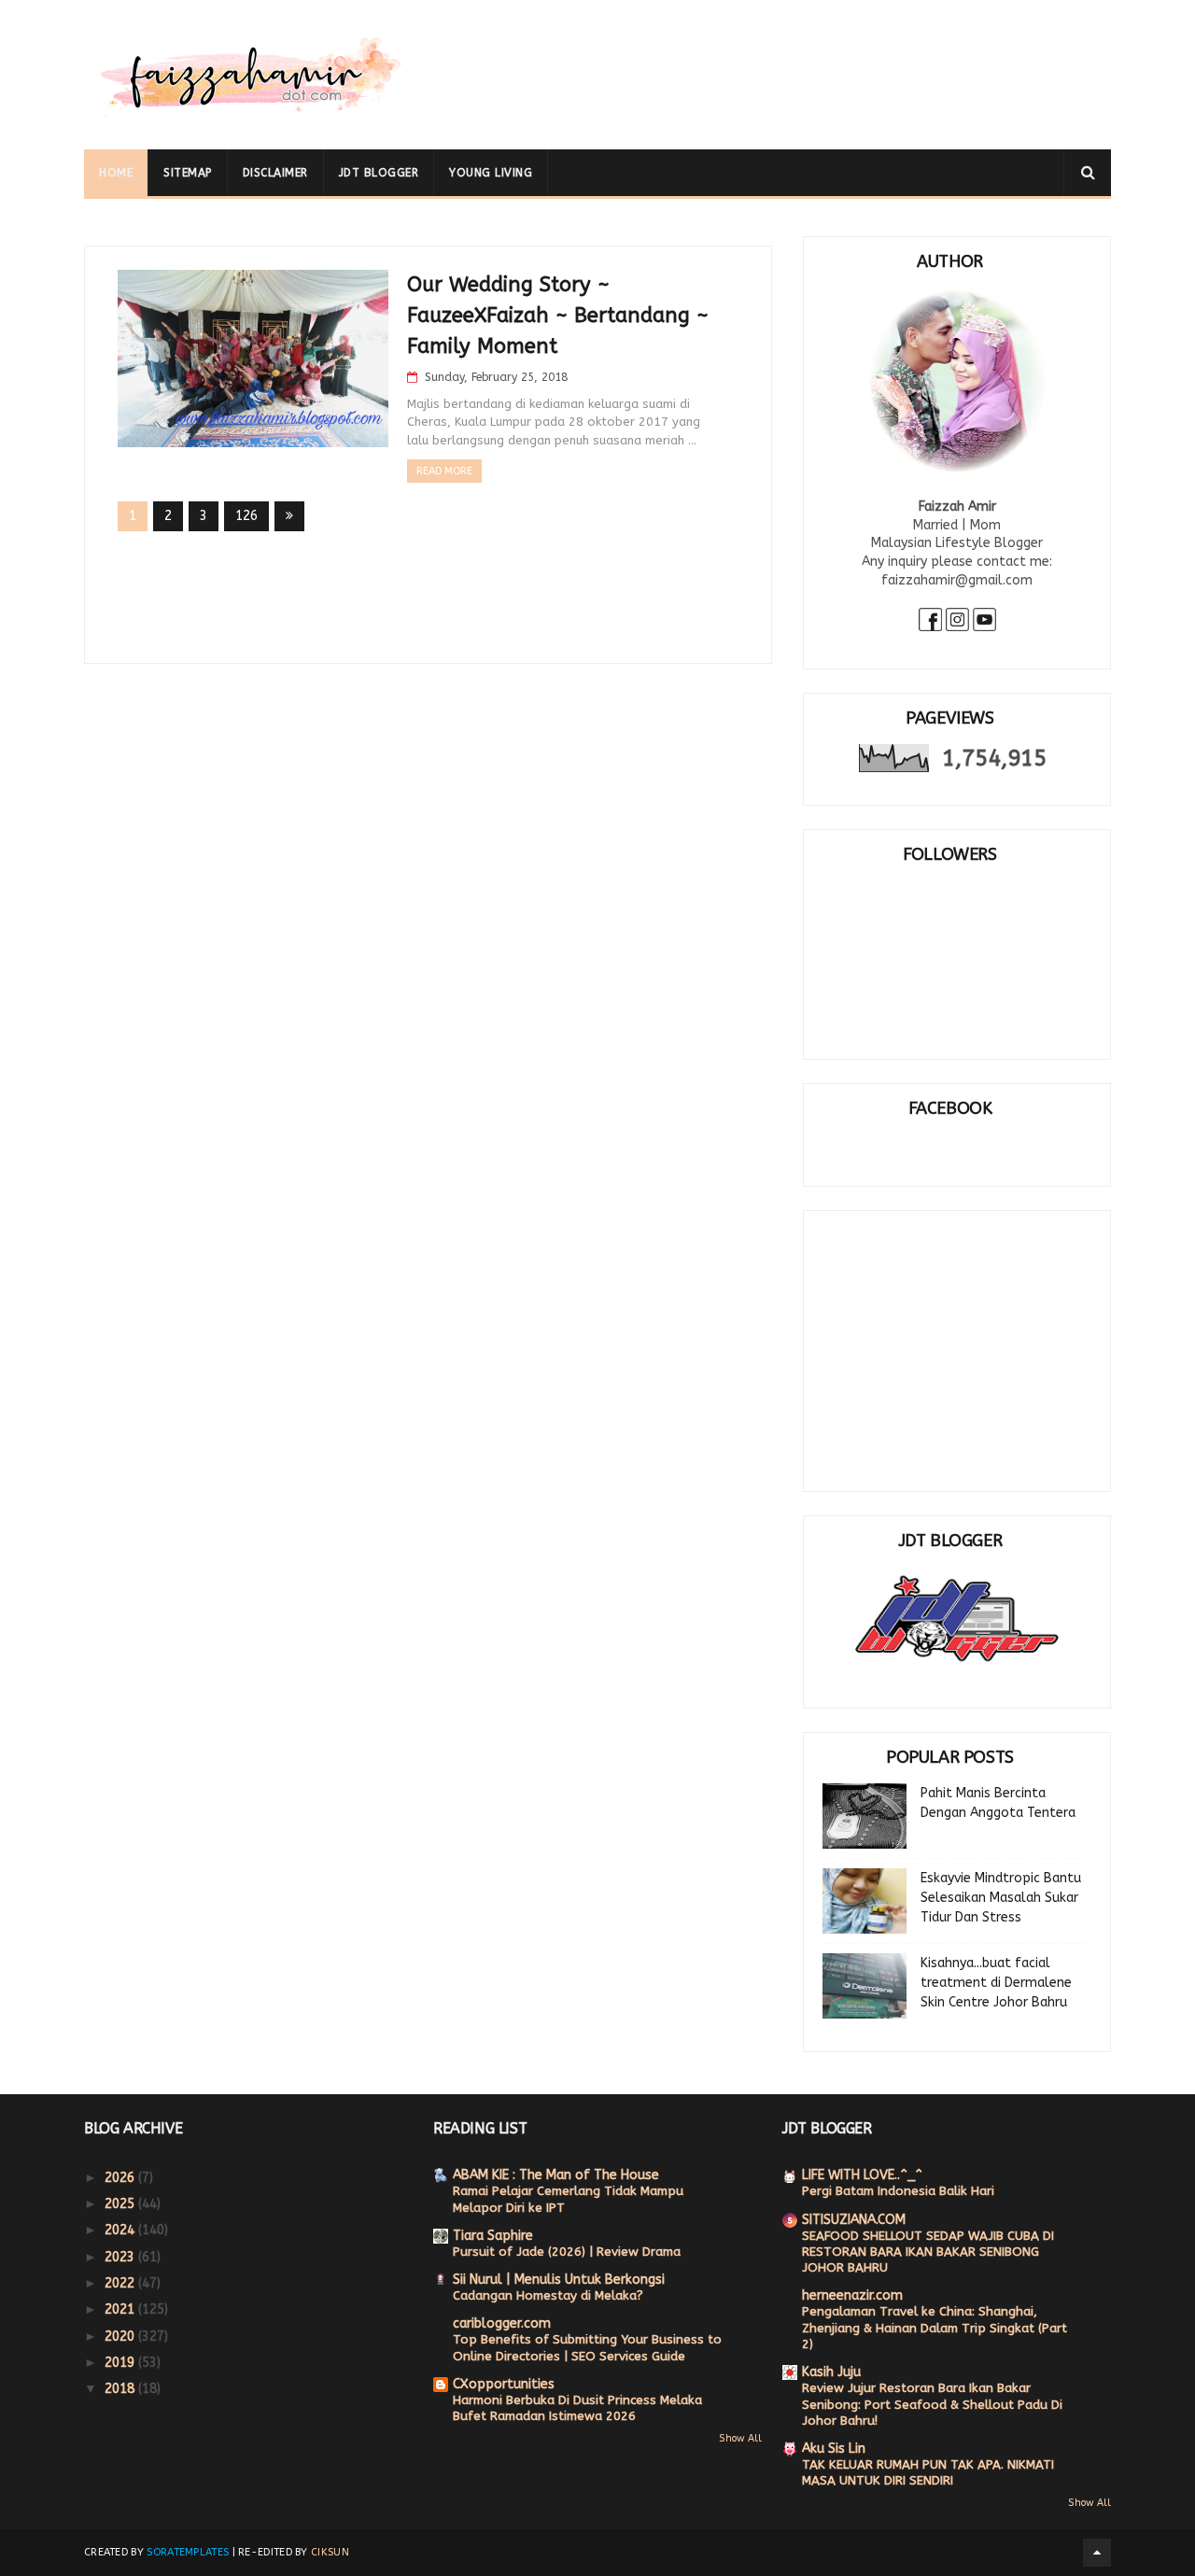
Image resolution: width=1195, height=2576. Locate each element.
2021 (121, 2309)
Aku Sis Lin (834, 2449)
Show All (740, 2438)
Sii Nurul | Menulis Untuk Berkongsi (559, 2280)
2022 (121, 2283)
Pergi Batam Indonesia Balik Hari (898, 2191)
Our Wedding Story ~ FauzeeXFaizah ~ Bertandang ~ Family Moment (558, 316)
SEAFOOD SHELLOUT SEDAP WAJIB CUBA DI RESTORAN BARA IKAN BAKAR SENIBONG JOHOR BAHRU (928, 2252)
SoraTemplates (188, 2552)
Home (116, 173)
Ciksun (330, 2552)
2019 (121, 2363)
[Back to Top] (1097, 2553)
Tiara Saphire (493, 2236)
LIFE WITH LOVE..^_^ (862, 2175)
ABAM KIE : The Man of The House (556, 2175)
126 (246, 516)
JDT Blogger (379, 173)
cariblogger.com (502, 2323)
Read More (444, 471)
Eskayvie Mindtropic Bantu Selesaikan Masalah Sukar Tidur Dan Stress (1001, 1898)
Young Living (491, 173)
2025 (121, 2204)
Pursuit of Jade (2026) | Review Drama (567, 2252)
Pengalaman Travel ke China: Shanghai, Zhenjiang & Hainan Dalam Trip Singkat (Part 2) (935, 2328)
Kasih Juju (831, 2372)
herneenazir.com (852, 2295)
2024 (121, 2230)
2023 (121, 2257)
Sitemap (188, 173)
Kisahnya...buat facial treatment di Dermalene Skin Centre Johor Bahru (996, 1983)
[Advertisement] (771, 61)
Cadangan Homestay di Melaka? (548, 2295)
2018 (121, 2389)
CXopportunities (504, 2384)
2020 (121, 2337)
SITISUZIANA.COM (854, 2220)
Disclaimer (275, 173)
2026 (121, 2178)
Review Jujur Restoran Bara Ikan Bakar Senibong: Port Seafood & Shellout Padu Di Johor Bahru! (932, 2404)
